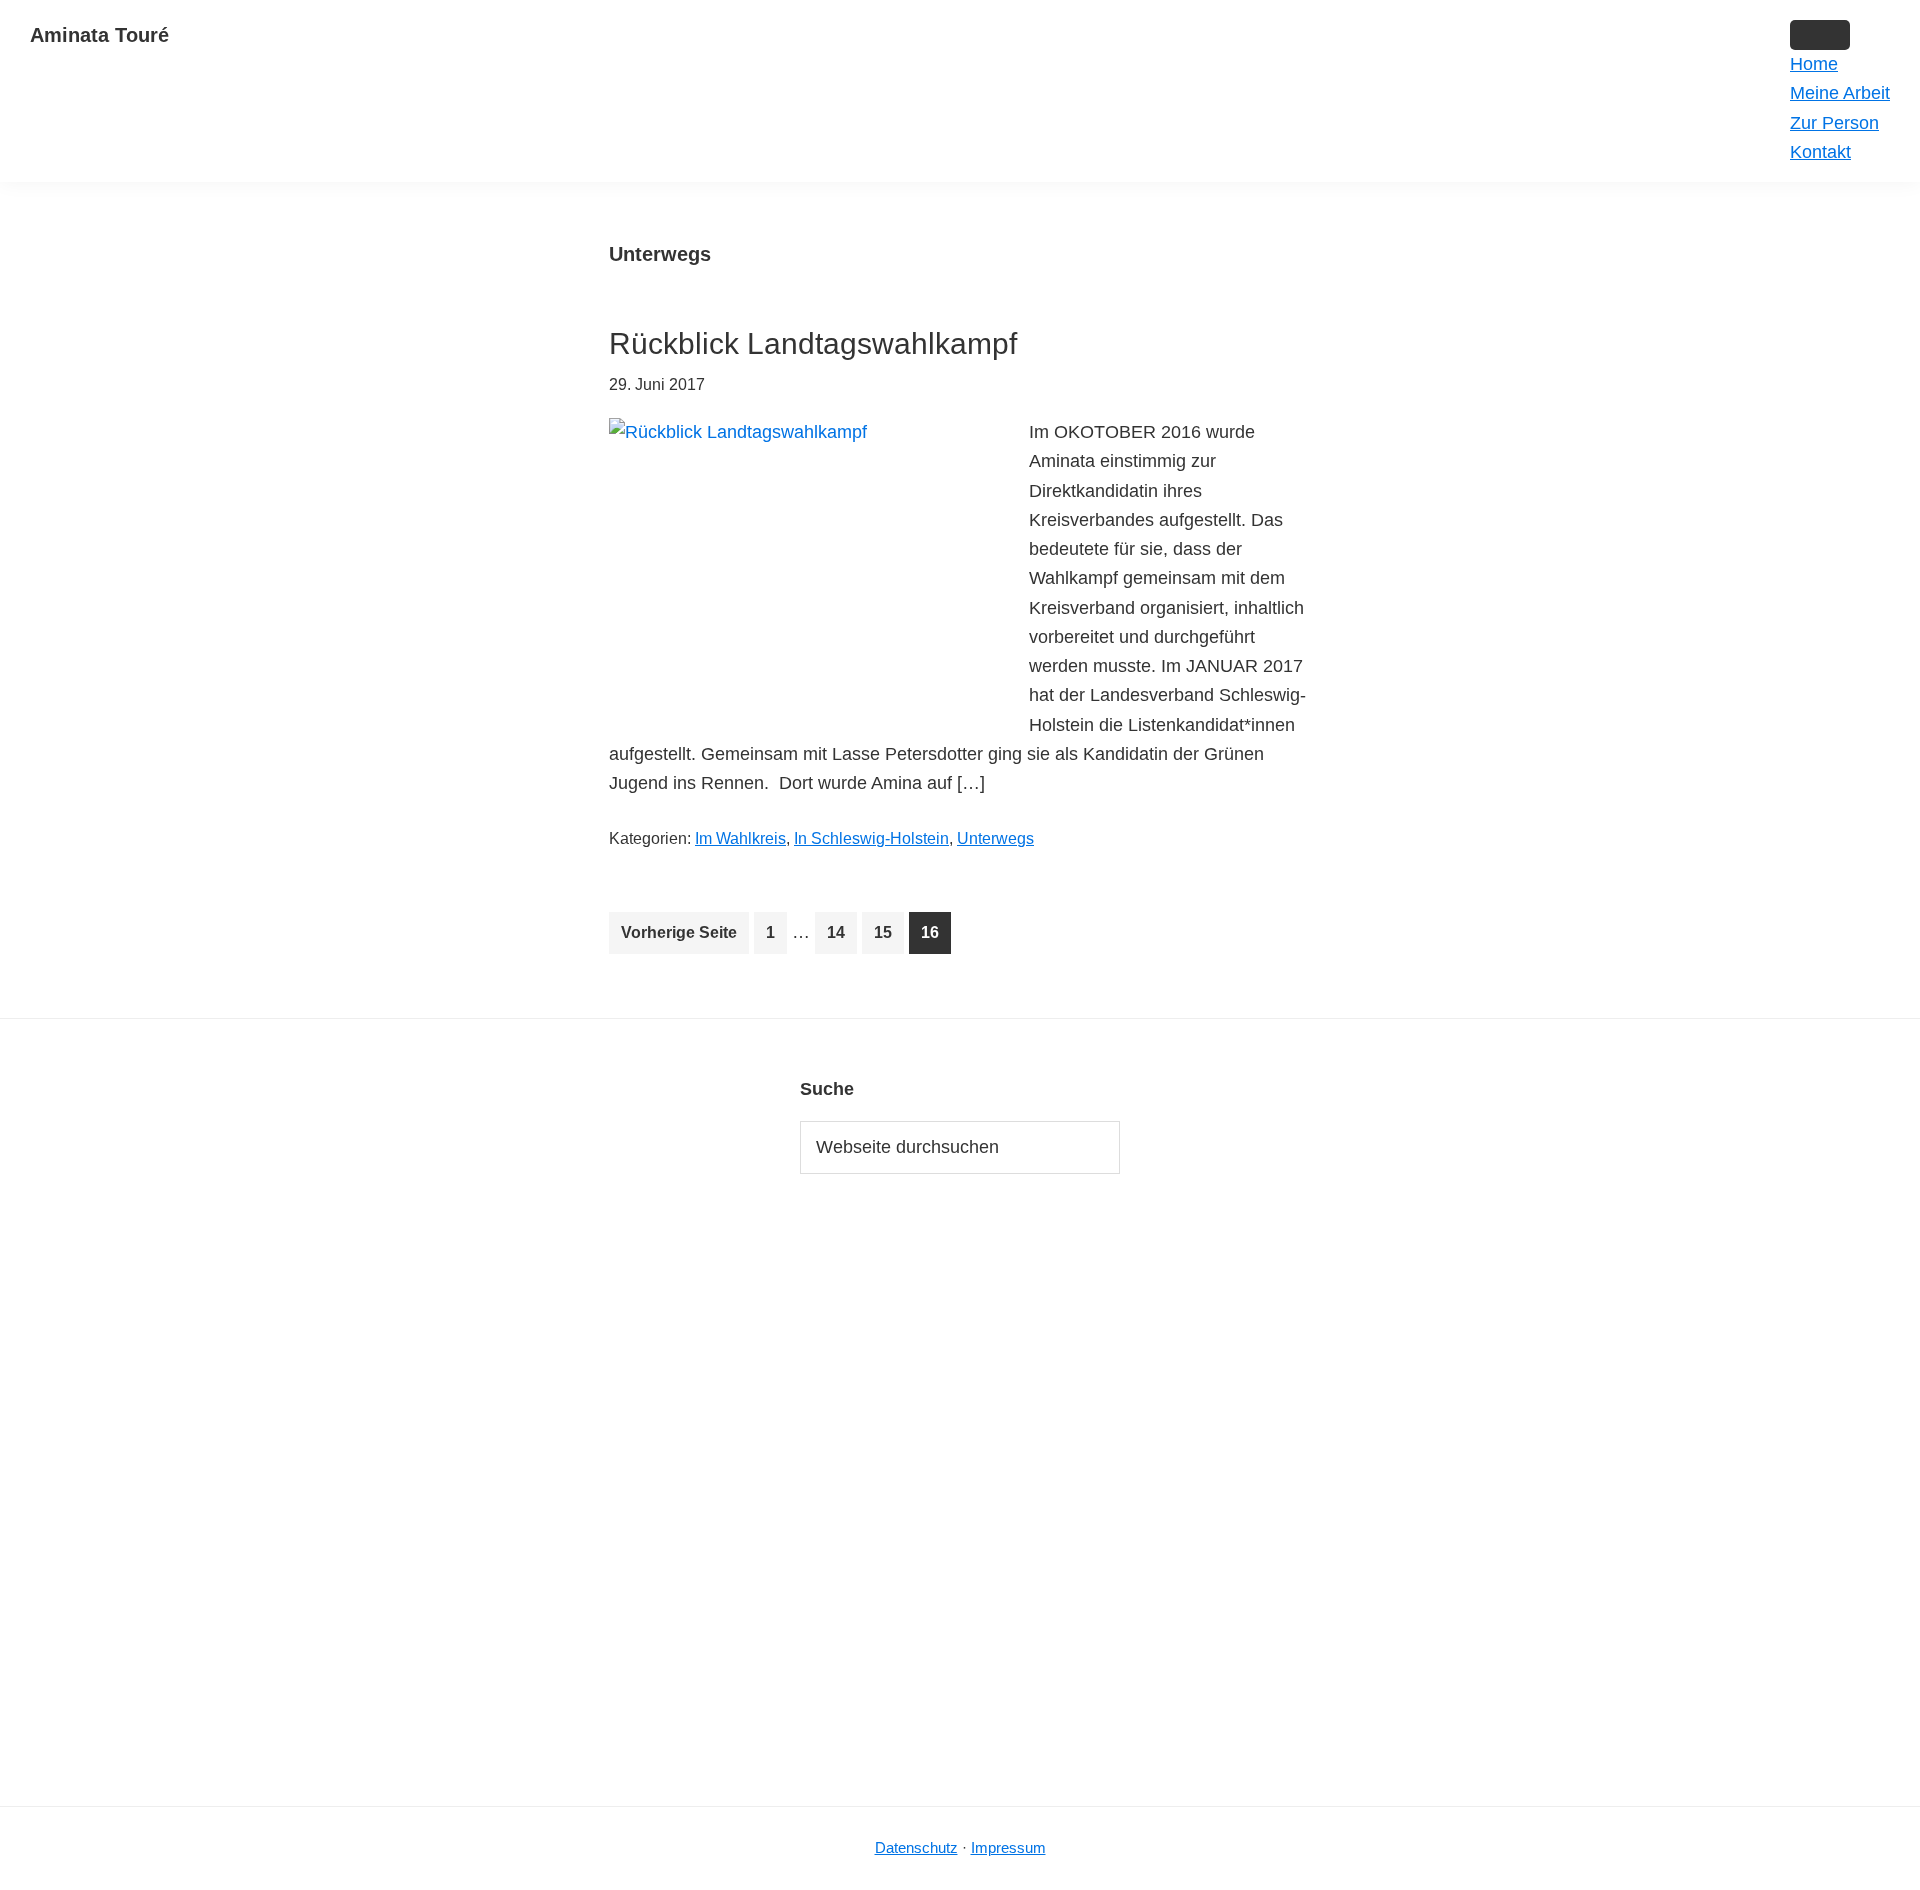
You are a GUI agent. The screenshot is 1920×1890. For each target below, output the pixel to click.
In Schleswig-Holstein (871, 838)
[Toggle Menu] (1820, 35)
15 (888, 938)
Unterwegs (995, 838)
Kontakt (1820, 152)
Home (1814, 64)
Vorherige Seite (679, 932)
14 (841, 938)
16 (935, 938)
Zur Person (1834, 123)
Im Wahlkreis (740, 838)
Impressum (1008, 1847)
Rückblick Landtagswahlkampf (813, 343)
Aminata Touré (99, 35)
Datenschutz (916, 1847)
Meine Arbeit (1840, 93)
